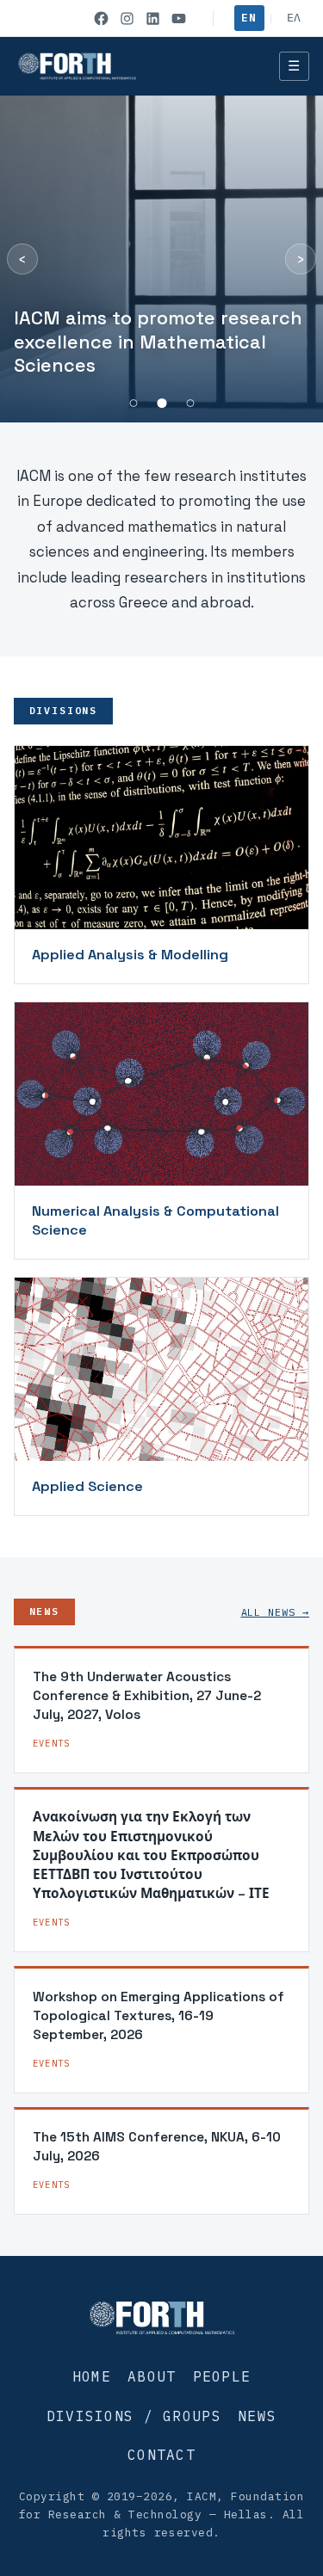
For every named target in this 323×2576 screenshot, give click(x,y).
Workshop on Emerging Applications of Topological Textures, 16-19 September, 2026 (158, 2016)
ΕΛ (294, 18)
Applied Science (87, 1486)
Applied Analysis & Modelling (130, 955)
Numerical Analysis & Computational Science (155, 1220)
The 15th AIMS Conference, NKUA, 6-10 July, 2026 (157, 2146)
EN (248, 18)
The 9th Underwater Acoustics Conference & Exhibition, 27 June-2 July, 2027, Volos (147, 1696)
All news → (275, 1612)
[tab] (133, 403)
